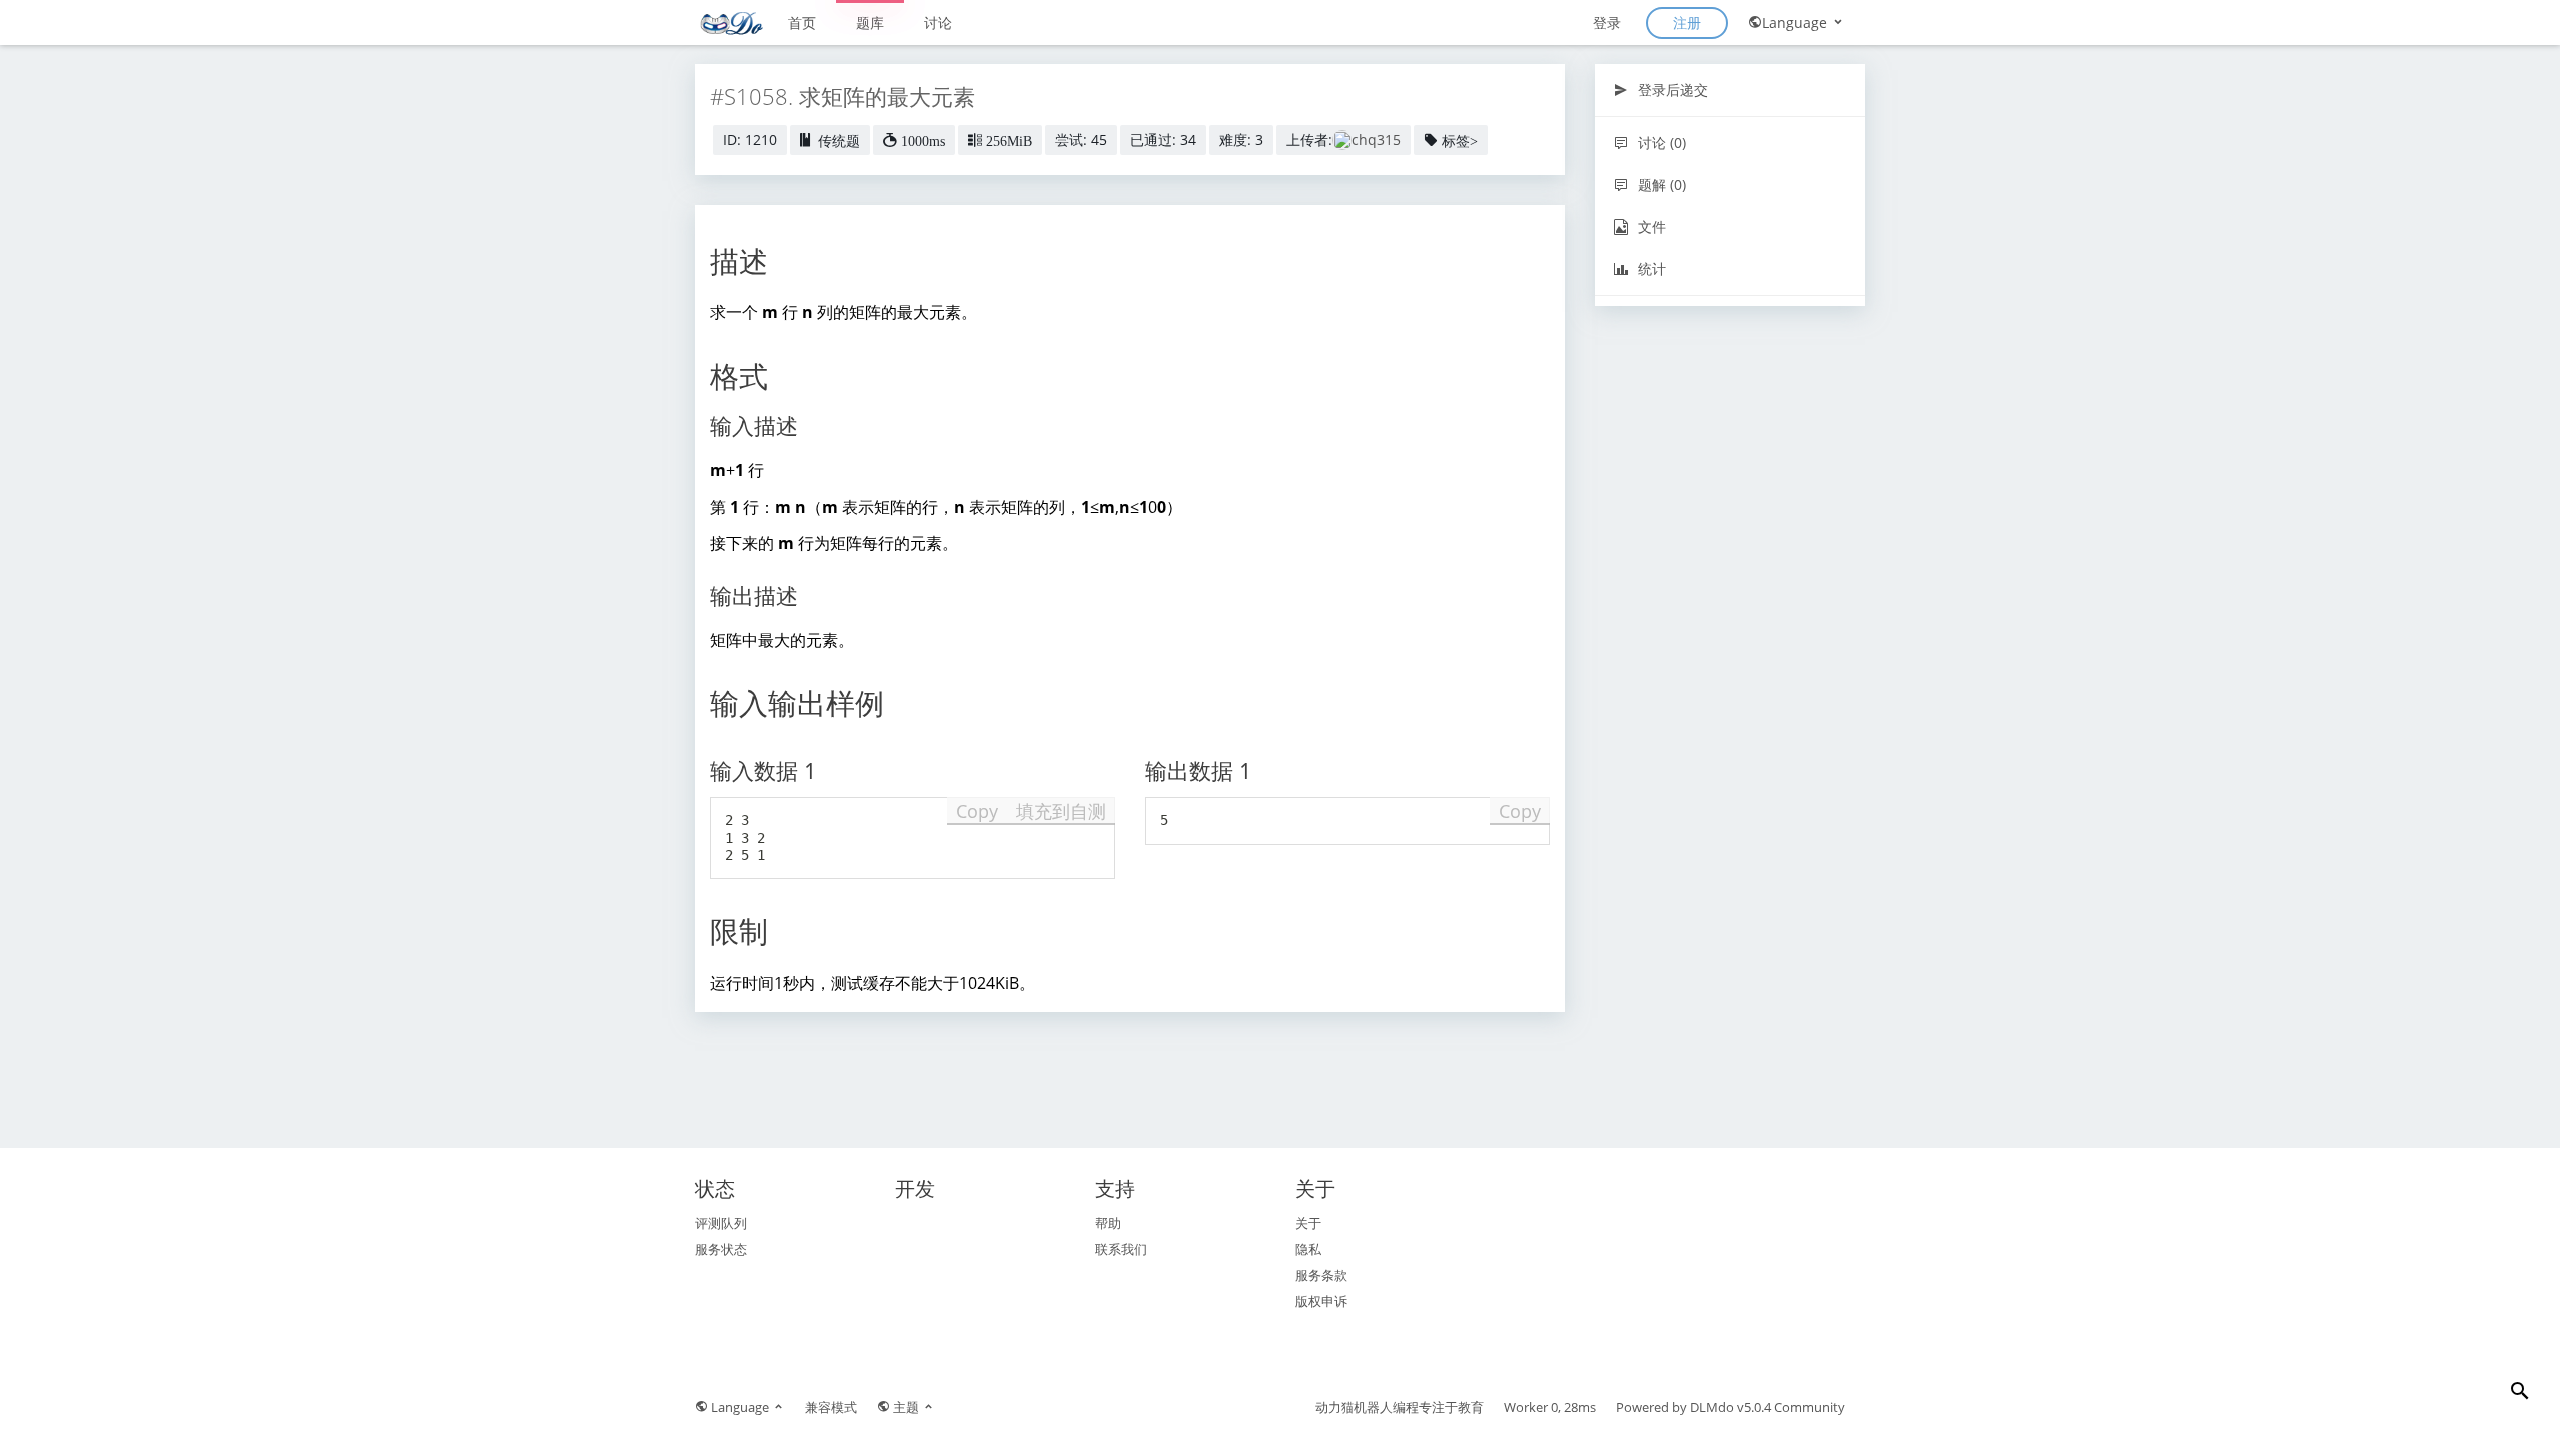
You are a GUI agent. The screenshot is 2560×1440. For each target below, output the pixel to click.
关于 (1308, 1223)
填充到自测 (1061, 811)
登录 (1607, 22)
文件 (1650, 226)
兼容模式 (831, 1407)
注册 (1687, 22)
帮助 (1108, 1223)
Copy (977, 811)
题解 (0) (1660, 184)
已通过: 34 (1163, 139)
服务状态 (721, 1249)
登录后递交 (1671, 89)
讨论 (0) (1660, 142)
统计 (1650, 268)
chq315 (1376, 139)
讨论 (938, 22)
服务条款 (1321, 1275)
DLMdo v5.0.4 (1730, 1407)
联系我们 (1121, 1249)
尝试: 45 (1081, 139)
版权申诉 (1321, 1301)
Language (1796, 22)
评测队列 (721, 1223)
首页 (802, 22)
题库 (870, 22)
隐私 (1308, 1249)
